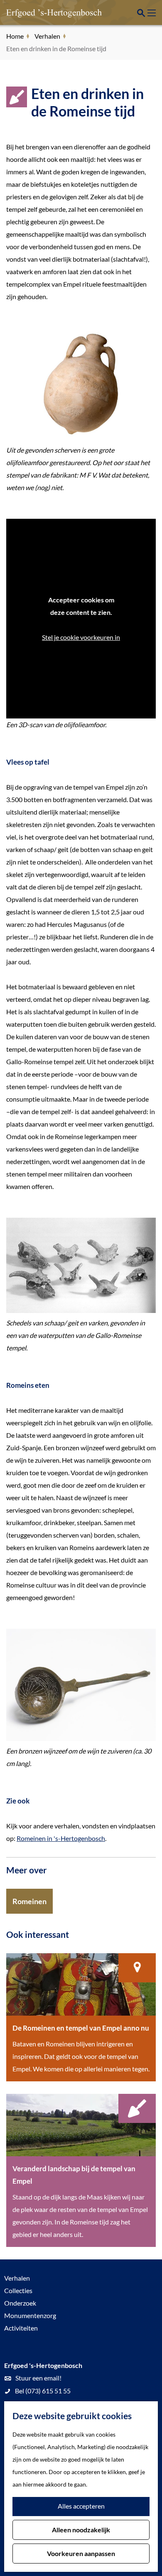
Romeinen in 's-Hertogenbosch (61, 1838)
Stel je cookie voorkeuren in (81, 637)
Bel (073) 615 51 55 (43, 2391)
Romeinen (29, 1901)
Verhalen (17, 2278)
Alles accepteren (81, 2506)
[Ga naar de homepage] (48, 12)
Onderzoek (20, 2303)
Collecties (18, 2290)
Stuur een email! (38, 2378)
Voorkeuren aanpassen (81, 2553)
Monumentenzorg (30, 2315)
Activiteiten (21, 2328)
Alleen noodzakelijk (81, 2530)
